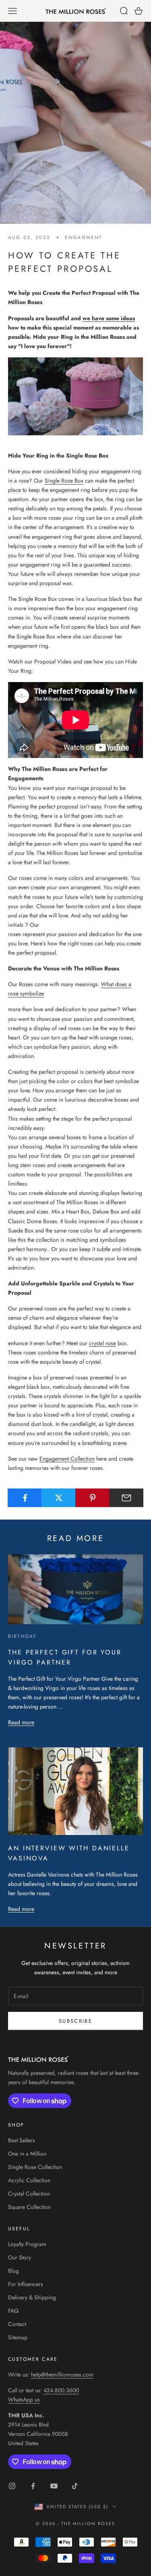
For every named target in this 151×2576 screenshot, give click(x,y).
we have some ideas (109, 318)
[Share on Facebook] (25, 1498)
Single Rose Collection (35, 2167)
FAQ (13, 2311)
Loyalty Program (27, 2244)
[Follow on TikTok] (75, 2486)
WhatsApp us (24, 2400)
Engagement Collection (67, 1459)
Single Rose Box (64, 481)
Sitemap (18, 2337)
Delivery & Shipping (32, 2297)
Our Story (20, 2257)
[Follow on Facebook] (33, 2486)
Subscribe (75, 2021)
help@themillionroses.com (62, 2374)
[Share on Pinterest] (92, 1498)
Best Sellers (22, 2140)
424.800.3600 (61, 2390)
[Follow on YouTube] (54, 2486)
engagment (84, 237)
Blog (13, 2271)
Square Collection (29, 2207)
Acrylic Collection (29, 2180)
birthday (22, 1636)
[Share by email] (126, 1498)
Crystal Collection (29, 2194)
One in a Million (27, 2154)
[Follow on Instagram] (12, 2486)
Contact (17, 2324)
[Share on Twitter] (59, 1498)
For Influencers (26, 2284)
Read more (21, 1722)
